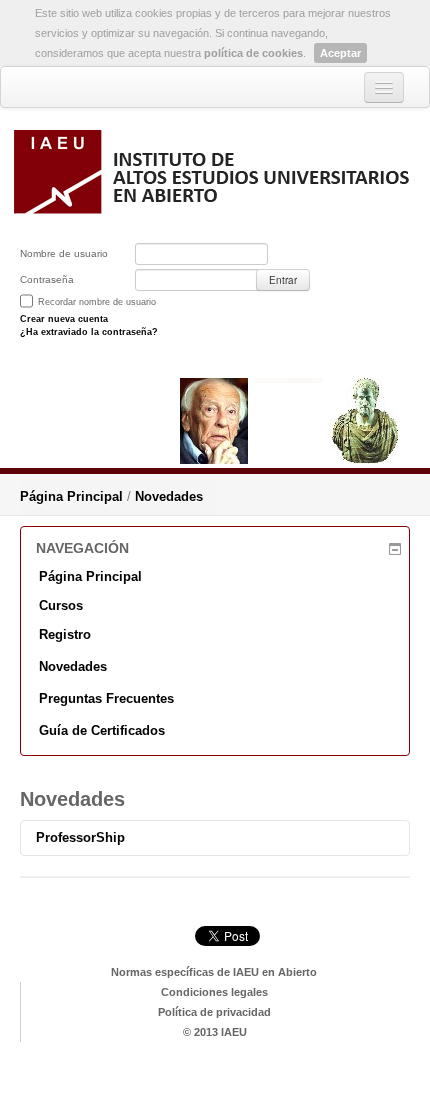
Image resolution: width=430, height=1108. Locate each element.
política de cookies (253, 53)
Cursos (61, 605)
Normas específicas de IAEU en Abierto (214, 972)
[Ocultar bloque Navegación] (397, 549)
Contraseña (47, 279)
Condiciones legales (214, 992)
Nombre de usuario (64, 253)
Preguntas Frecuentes (106, 698)
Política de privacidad (214, 1012)
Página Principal (71, 496)
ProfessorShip (80, 837)
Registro (65, 634)
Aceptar (340, 53)
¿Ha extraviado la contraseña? (89, 332)
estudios (215, 1080)
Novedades (169, 496)
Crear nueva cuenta (64, 319)
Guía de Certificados (102, 730)
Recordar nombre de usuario (97, 302)
